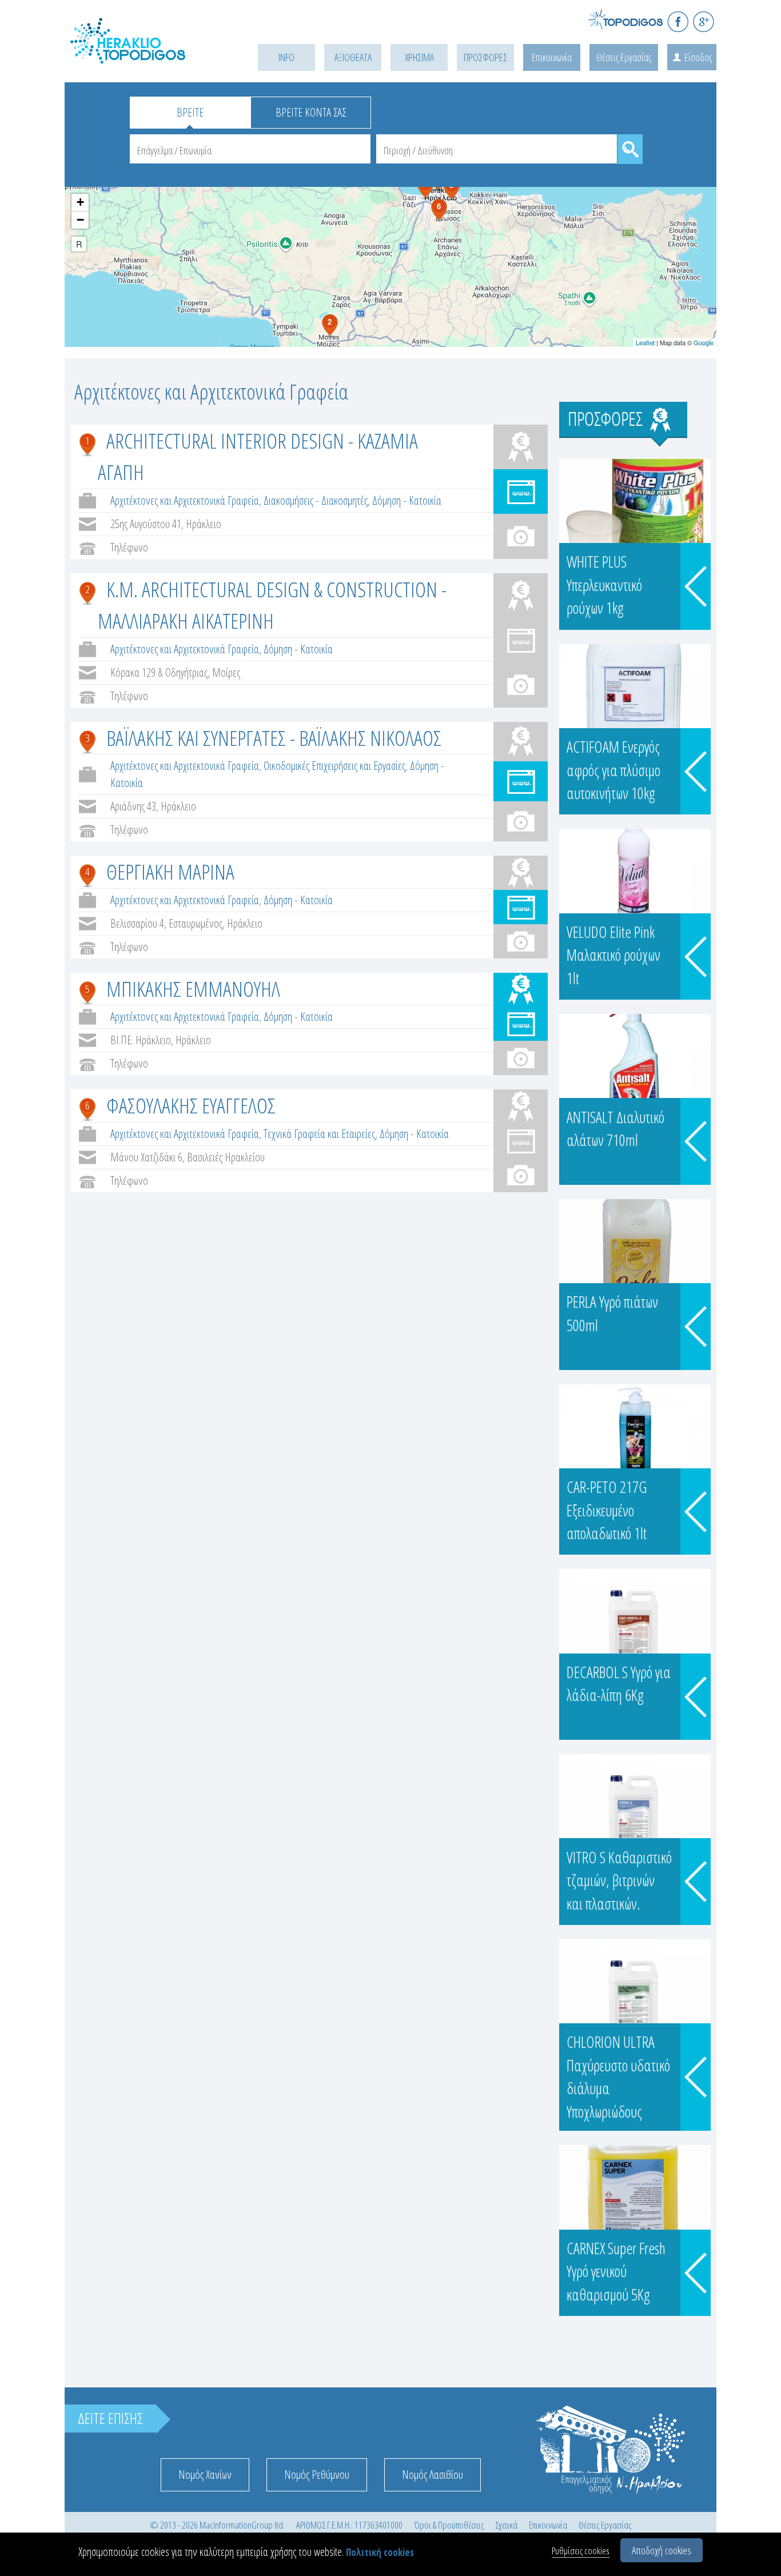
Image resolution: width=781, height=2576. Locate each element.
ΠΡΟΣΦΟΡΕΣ (485, 57)
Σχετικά (506, 2525)
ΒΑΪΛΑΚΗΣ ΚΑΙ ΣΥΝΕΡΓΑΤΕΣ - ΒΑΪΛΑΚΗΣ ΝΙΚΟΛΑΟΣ (274, 738)
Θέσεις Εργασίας (624, 57)
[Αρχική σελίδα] (145, 55)
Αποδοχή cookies (662, 2550)
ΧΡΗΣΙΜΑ (419, 57)
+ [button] (80, 202)
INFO (286, 57)
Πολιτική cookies (380, 2552)
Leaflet (645, 342)
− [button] (80, 220)
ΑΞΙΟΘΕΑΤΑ (353, 57)
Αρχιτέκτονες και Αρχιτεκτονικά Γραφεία (185, 500)
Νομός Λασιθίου (433, 2475)
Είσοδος (698, 57)
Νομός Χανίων (205, 2475)
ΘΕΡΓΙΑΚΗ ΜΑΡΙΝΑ (170, 871)
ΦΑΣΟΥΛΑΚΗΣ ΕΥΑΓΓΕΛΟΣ (191, 1105)
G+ (704, 21)
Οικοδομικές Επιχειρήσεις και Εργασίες (334, 766)
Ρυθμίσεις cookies (581, 2551)
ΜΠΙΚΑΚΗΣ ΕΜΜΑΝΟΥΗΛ (193, 989)
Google (704, 342)
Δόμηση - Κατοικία (407, 500)
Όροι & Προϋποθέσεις (449, 2525)
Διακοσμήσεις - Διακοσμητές (316, 500)
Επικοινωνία (552, 57)
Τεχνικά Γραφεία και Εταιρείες (319, 1134)
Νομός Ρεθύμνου (317, 2475)
